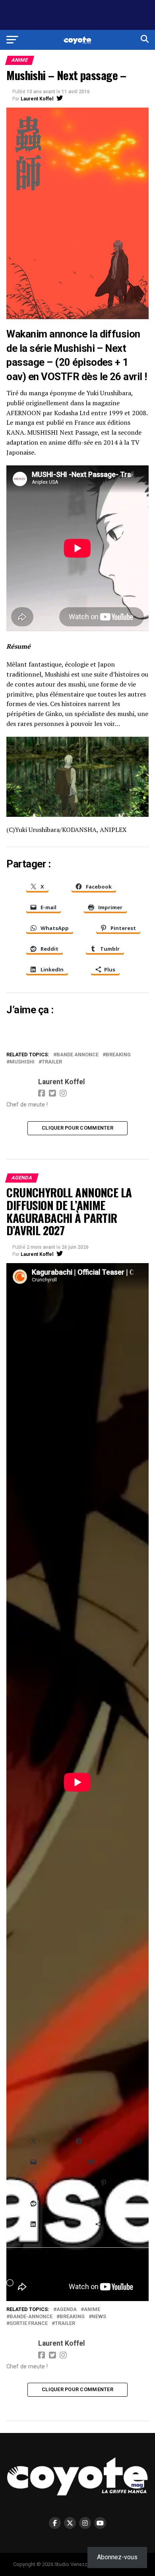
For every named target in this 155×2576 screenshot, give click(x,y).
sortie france (29, 2324)
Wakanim (27, 334)
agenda (67, 2310)
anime (92, 2310)
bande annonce (77, 1055)
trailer (52, 1062)
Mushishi (22, 1062)
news (99, 2317)
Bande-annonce (31, 2317)
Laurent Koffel (37, 99)
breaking (118, 1055)
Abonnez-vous (117, 2557)
